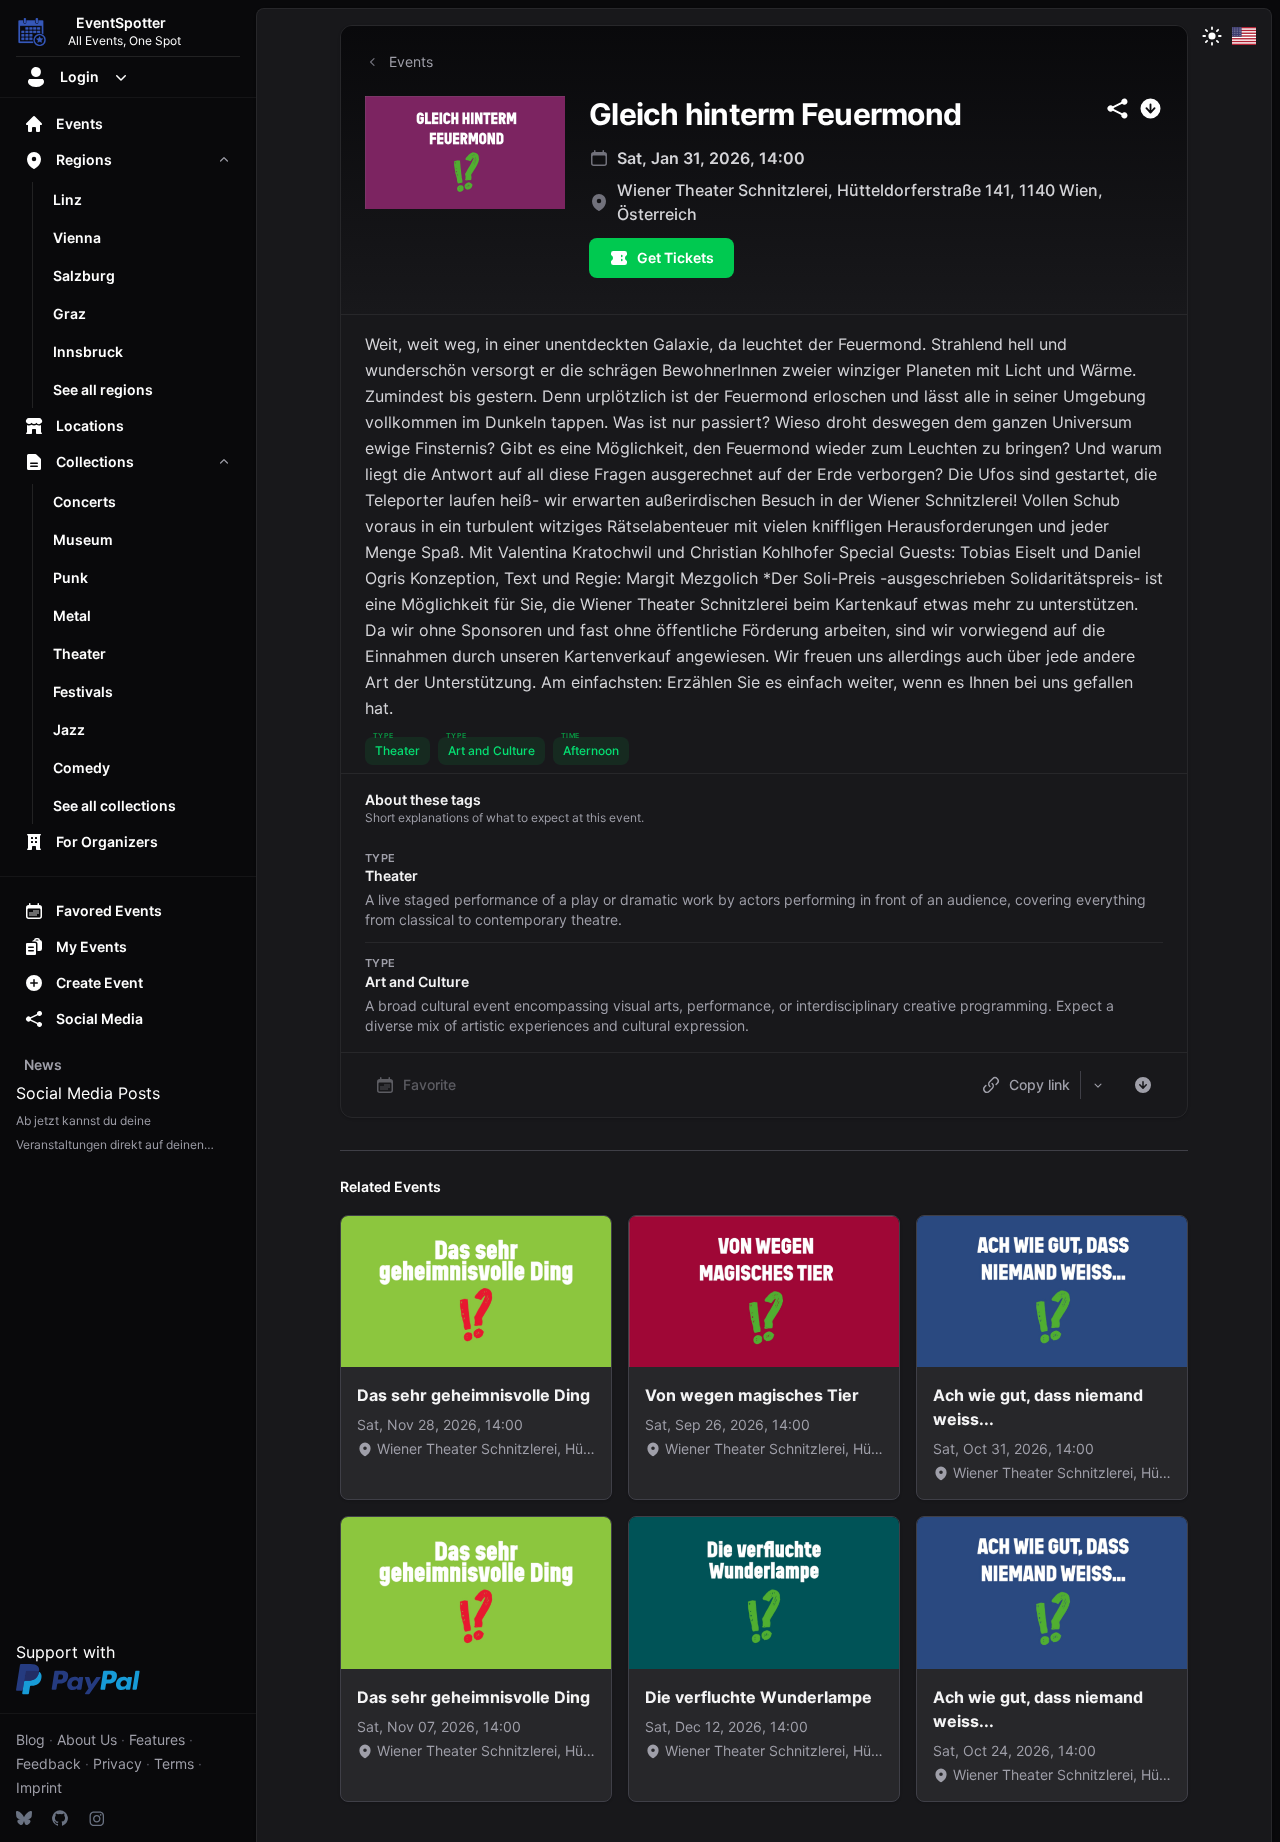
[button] (397, 751)
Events (411, 61)
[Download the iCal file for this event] (1143, 1085)
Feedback (48, 1763)
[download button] (1150, 108)
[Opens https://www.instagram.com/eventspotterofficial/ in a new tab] (96, 1818)
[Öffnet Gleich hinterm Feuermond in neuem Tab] (465, 152)
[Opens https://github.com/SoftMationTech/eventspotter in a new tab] (60, 1818)
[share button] (1117, 108)
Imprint (39, 1787)
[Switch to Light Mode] (1212, 36)
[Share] (1098, 1085)
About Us (87, 1739)
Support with (65, 1652)
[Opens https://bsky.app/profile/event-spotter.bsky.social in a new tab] (24, 1818)
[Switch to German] (1244, 36)
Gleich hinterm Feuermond (775, 114)
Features (157, 1739)
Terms (174, 1763)
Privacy (117, 1763)
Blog (30, 1739)
